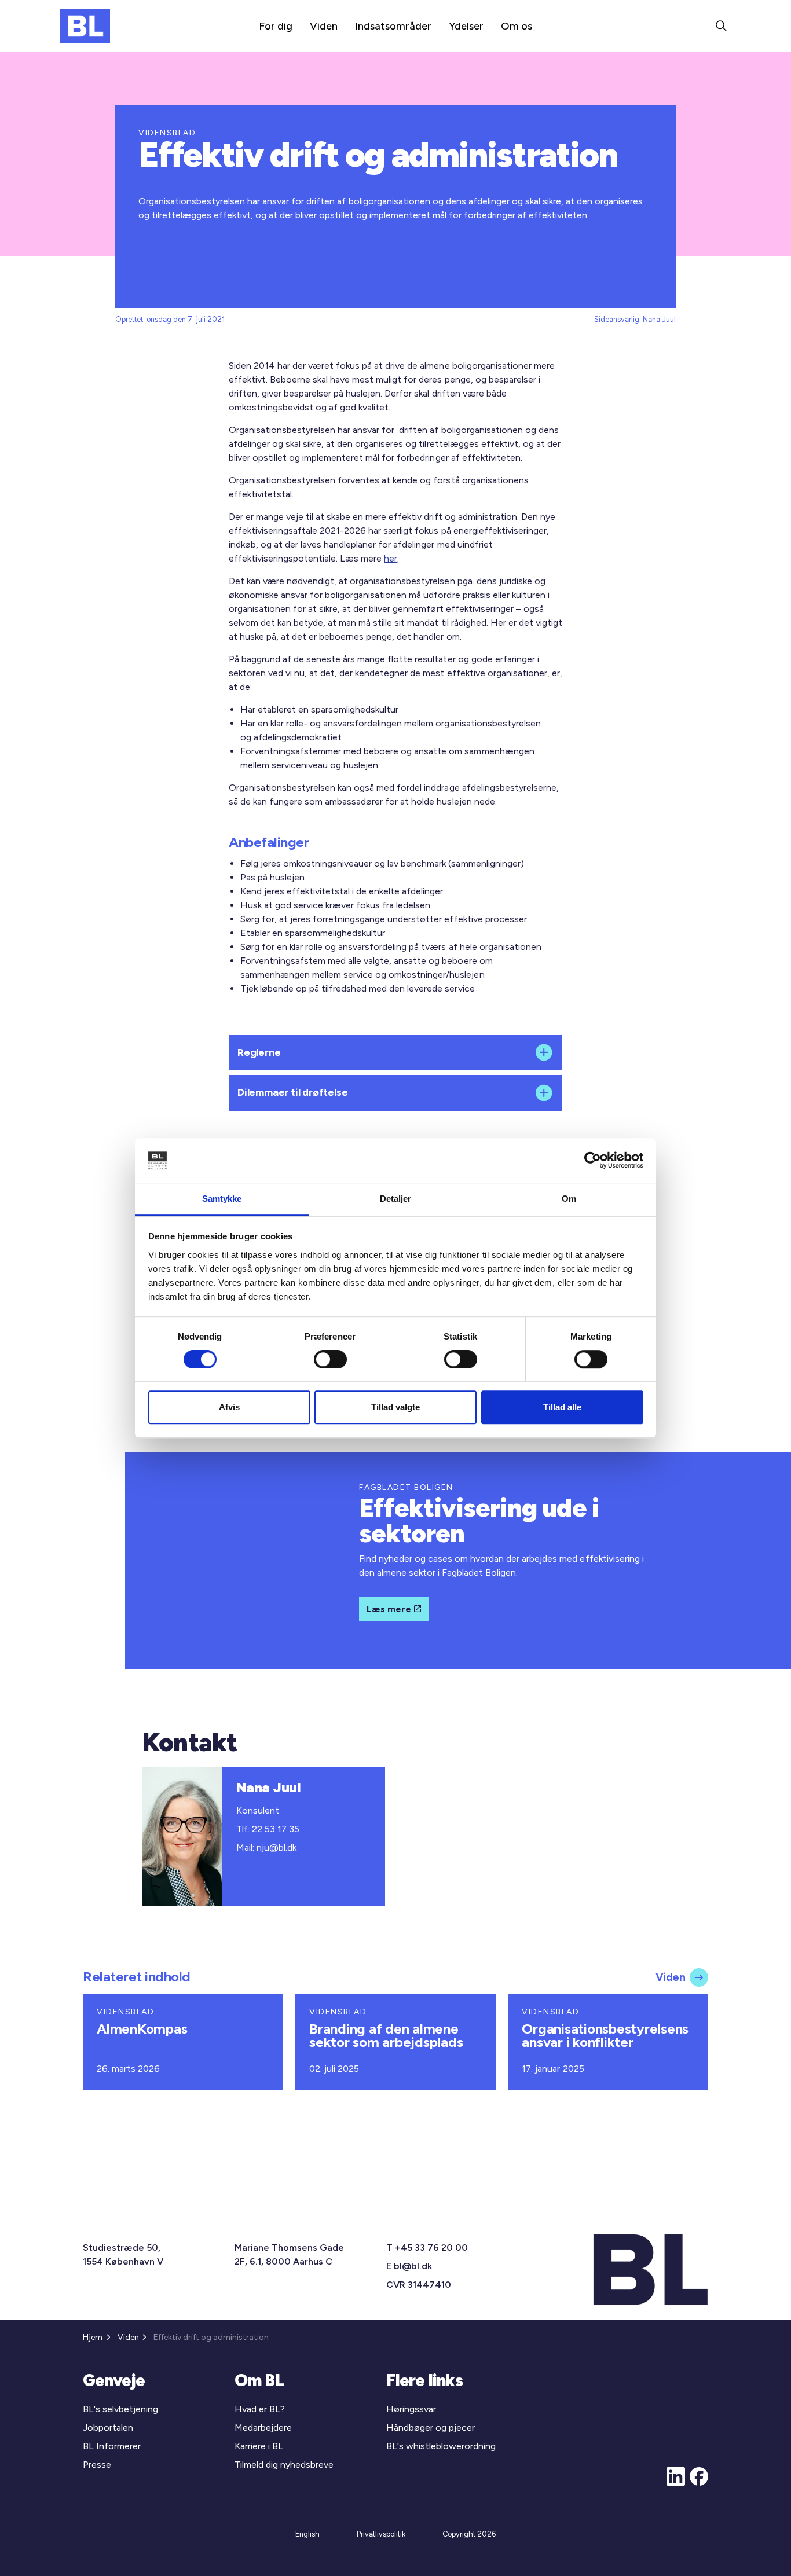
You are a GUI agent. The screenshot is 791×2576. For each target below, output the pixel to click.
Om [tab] (569, 1199)
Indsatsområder (393, 26)
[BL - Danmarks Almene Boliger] (85, 26)
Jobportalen (108, 2428)
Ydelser (466, 26)
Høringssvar (411, 2409)
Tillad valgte (395, 1407)
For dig (276, 26)
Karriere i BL (259, 2446)
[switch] (330, 1359)
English (307, 2534)
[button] (395, 1053)
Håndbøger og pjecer (431, 2428)
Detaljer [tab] (396, 1199)
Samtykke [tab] (222, 1199)
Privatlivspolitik (381, 2534)
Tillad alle (562, 1407)
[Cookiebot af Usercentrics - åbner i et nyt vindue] (593, 1161)
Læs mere (389, 1609)
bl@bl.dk (413, 2266)
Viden (324, 26)
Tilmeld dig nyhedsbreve (284, 2465)
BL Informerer (112, 2446)
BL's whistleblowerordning (441, 2446)
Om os (517, 26)
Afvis (229, 1407)
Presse (97, 2465)
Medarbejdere (263, 2428)
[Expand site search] (721, 26)
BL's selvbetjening (120, 2409)
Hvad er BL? (260, 2409)
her (391, 558)
